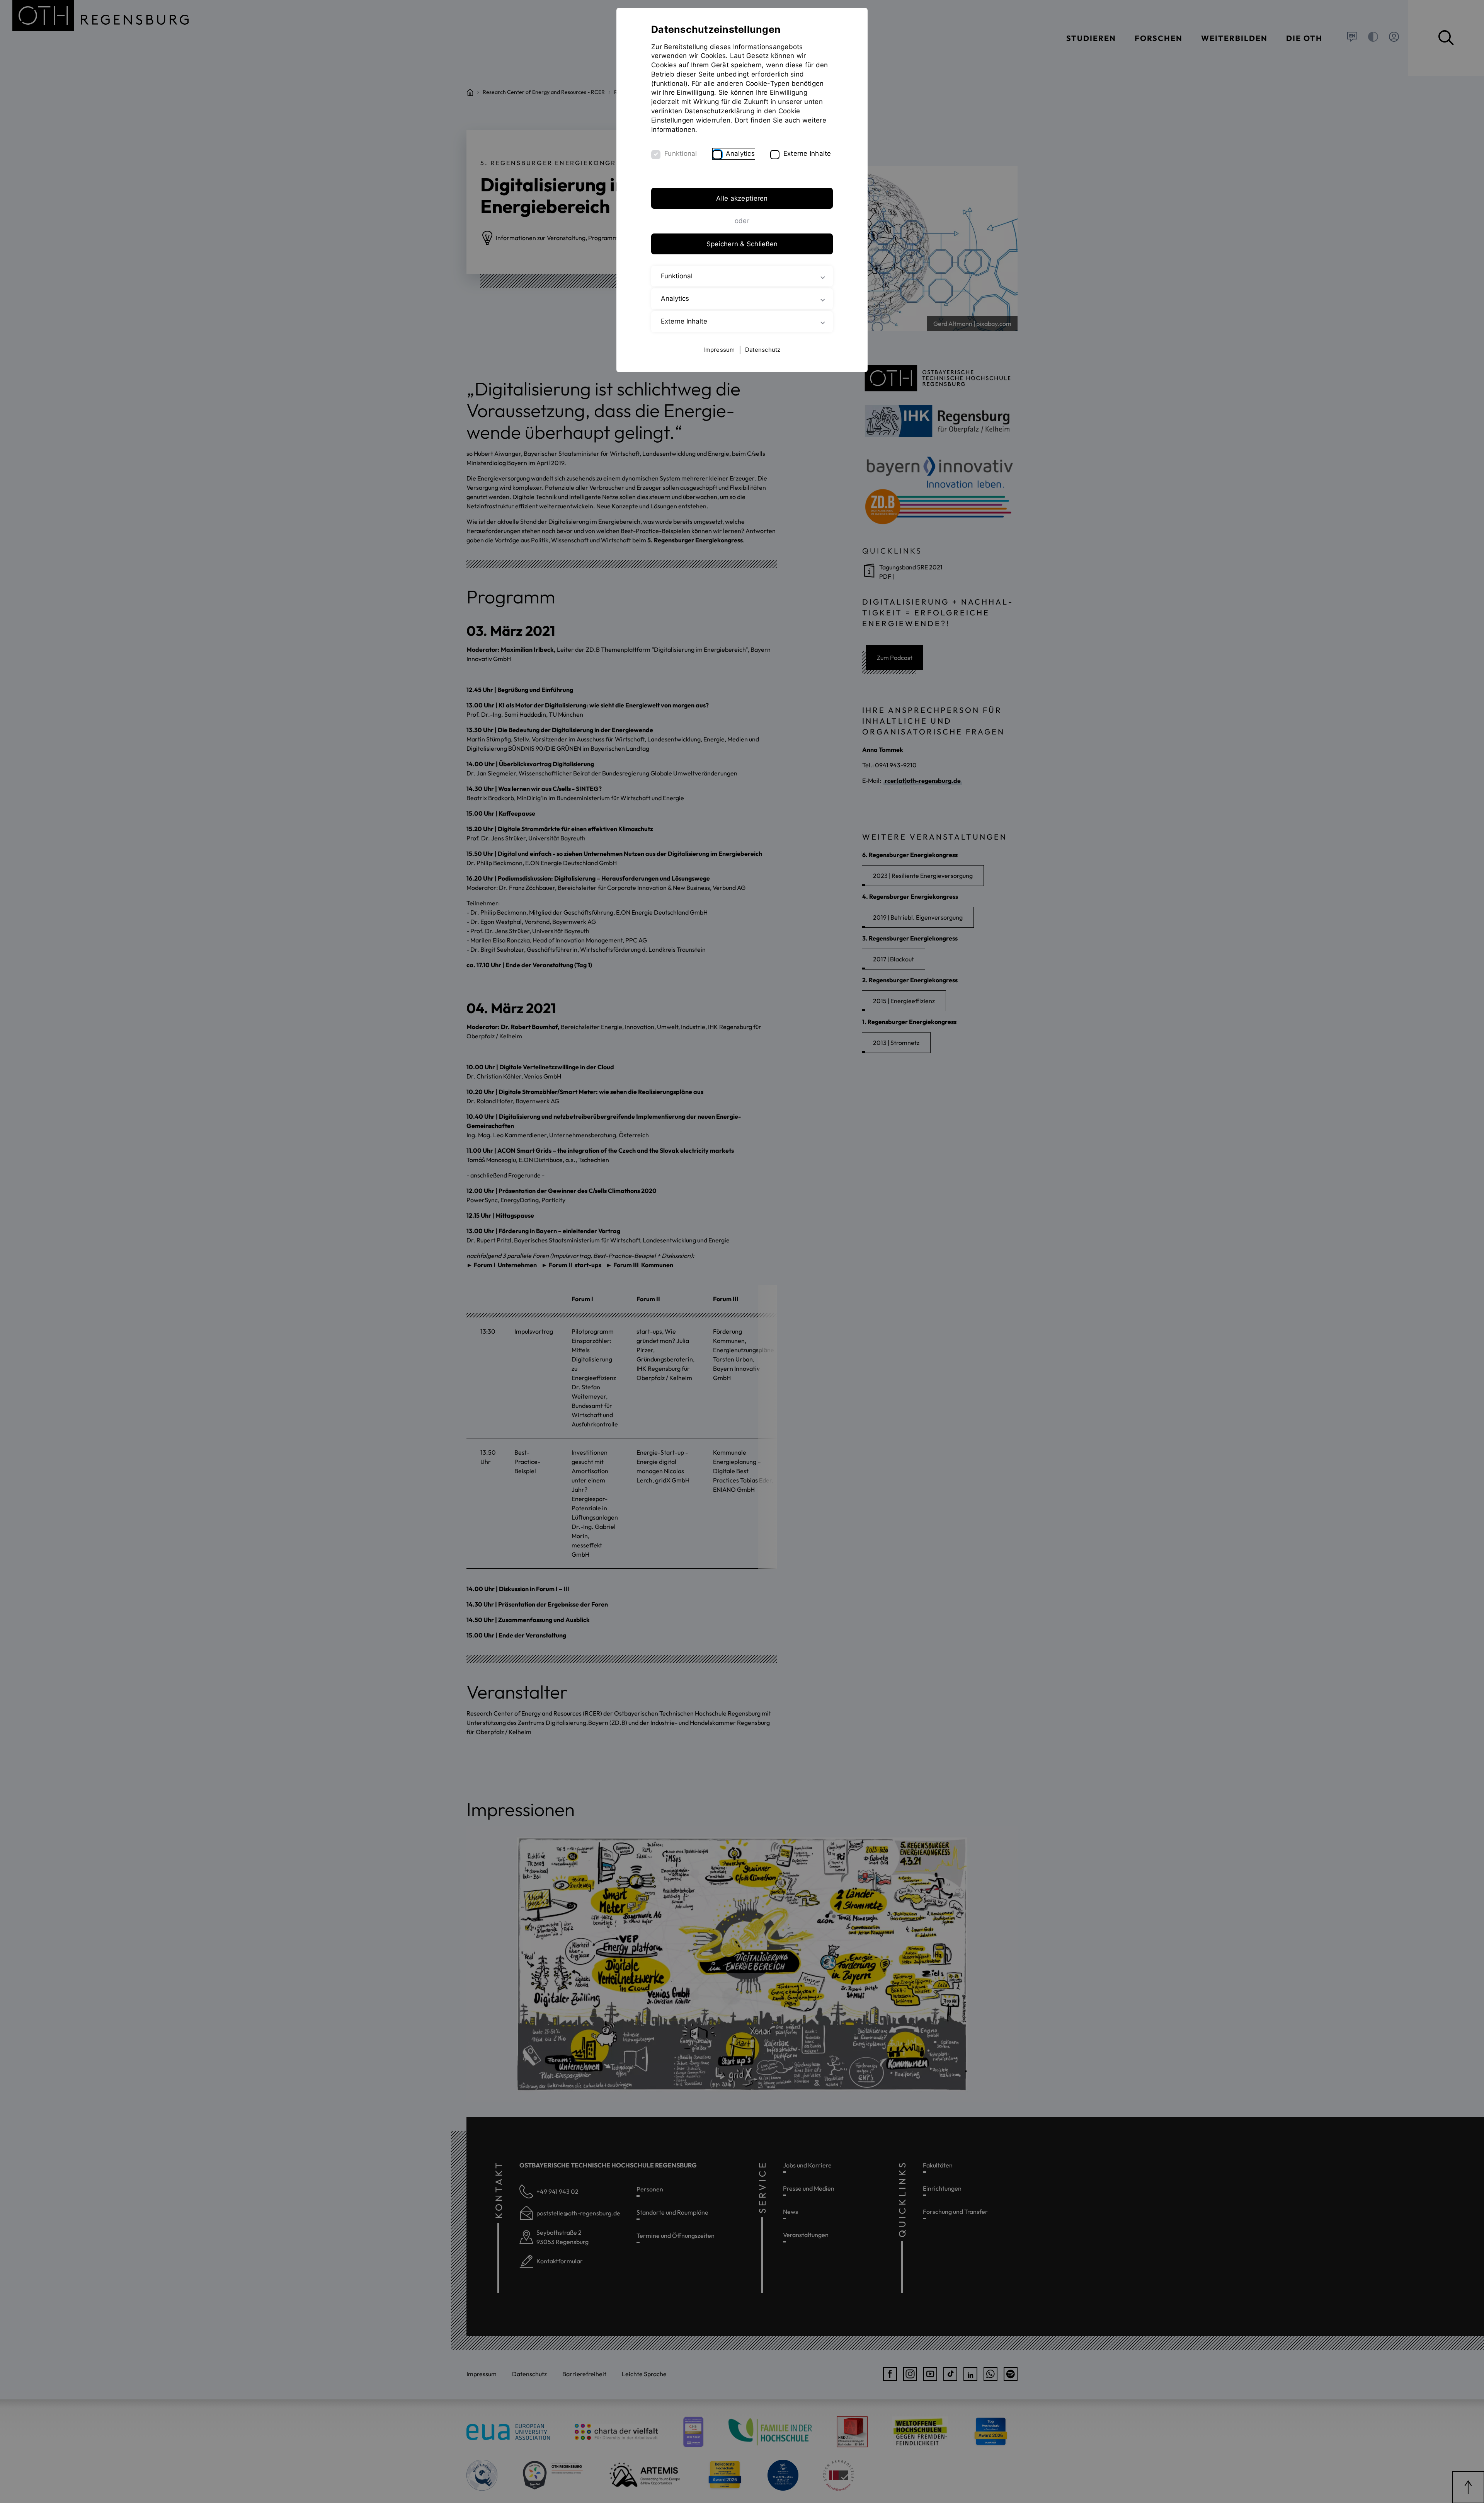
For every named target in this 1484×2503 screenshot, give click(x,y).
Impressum (719, 350)
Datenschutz (763, 350)
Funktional (681, 153)
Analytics (740, 153)
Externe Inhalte (807, 153)
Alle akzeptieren (742, 198)
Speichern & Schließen (742, 244)
